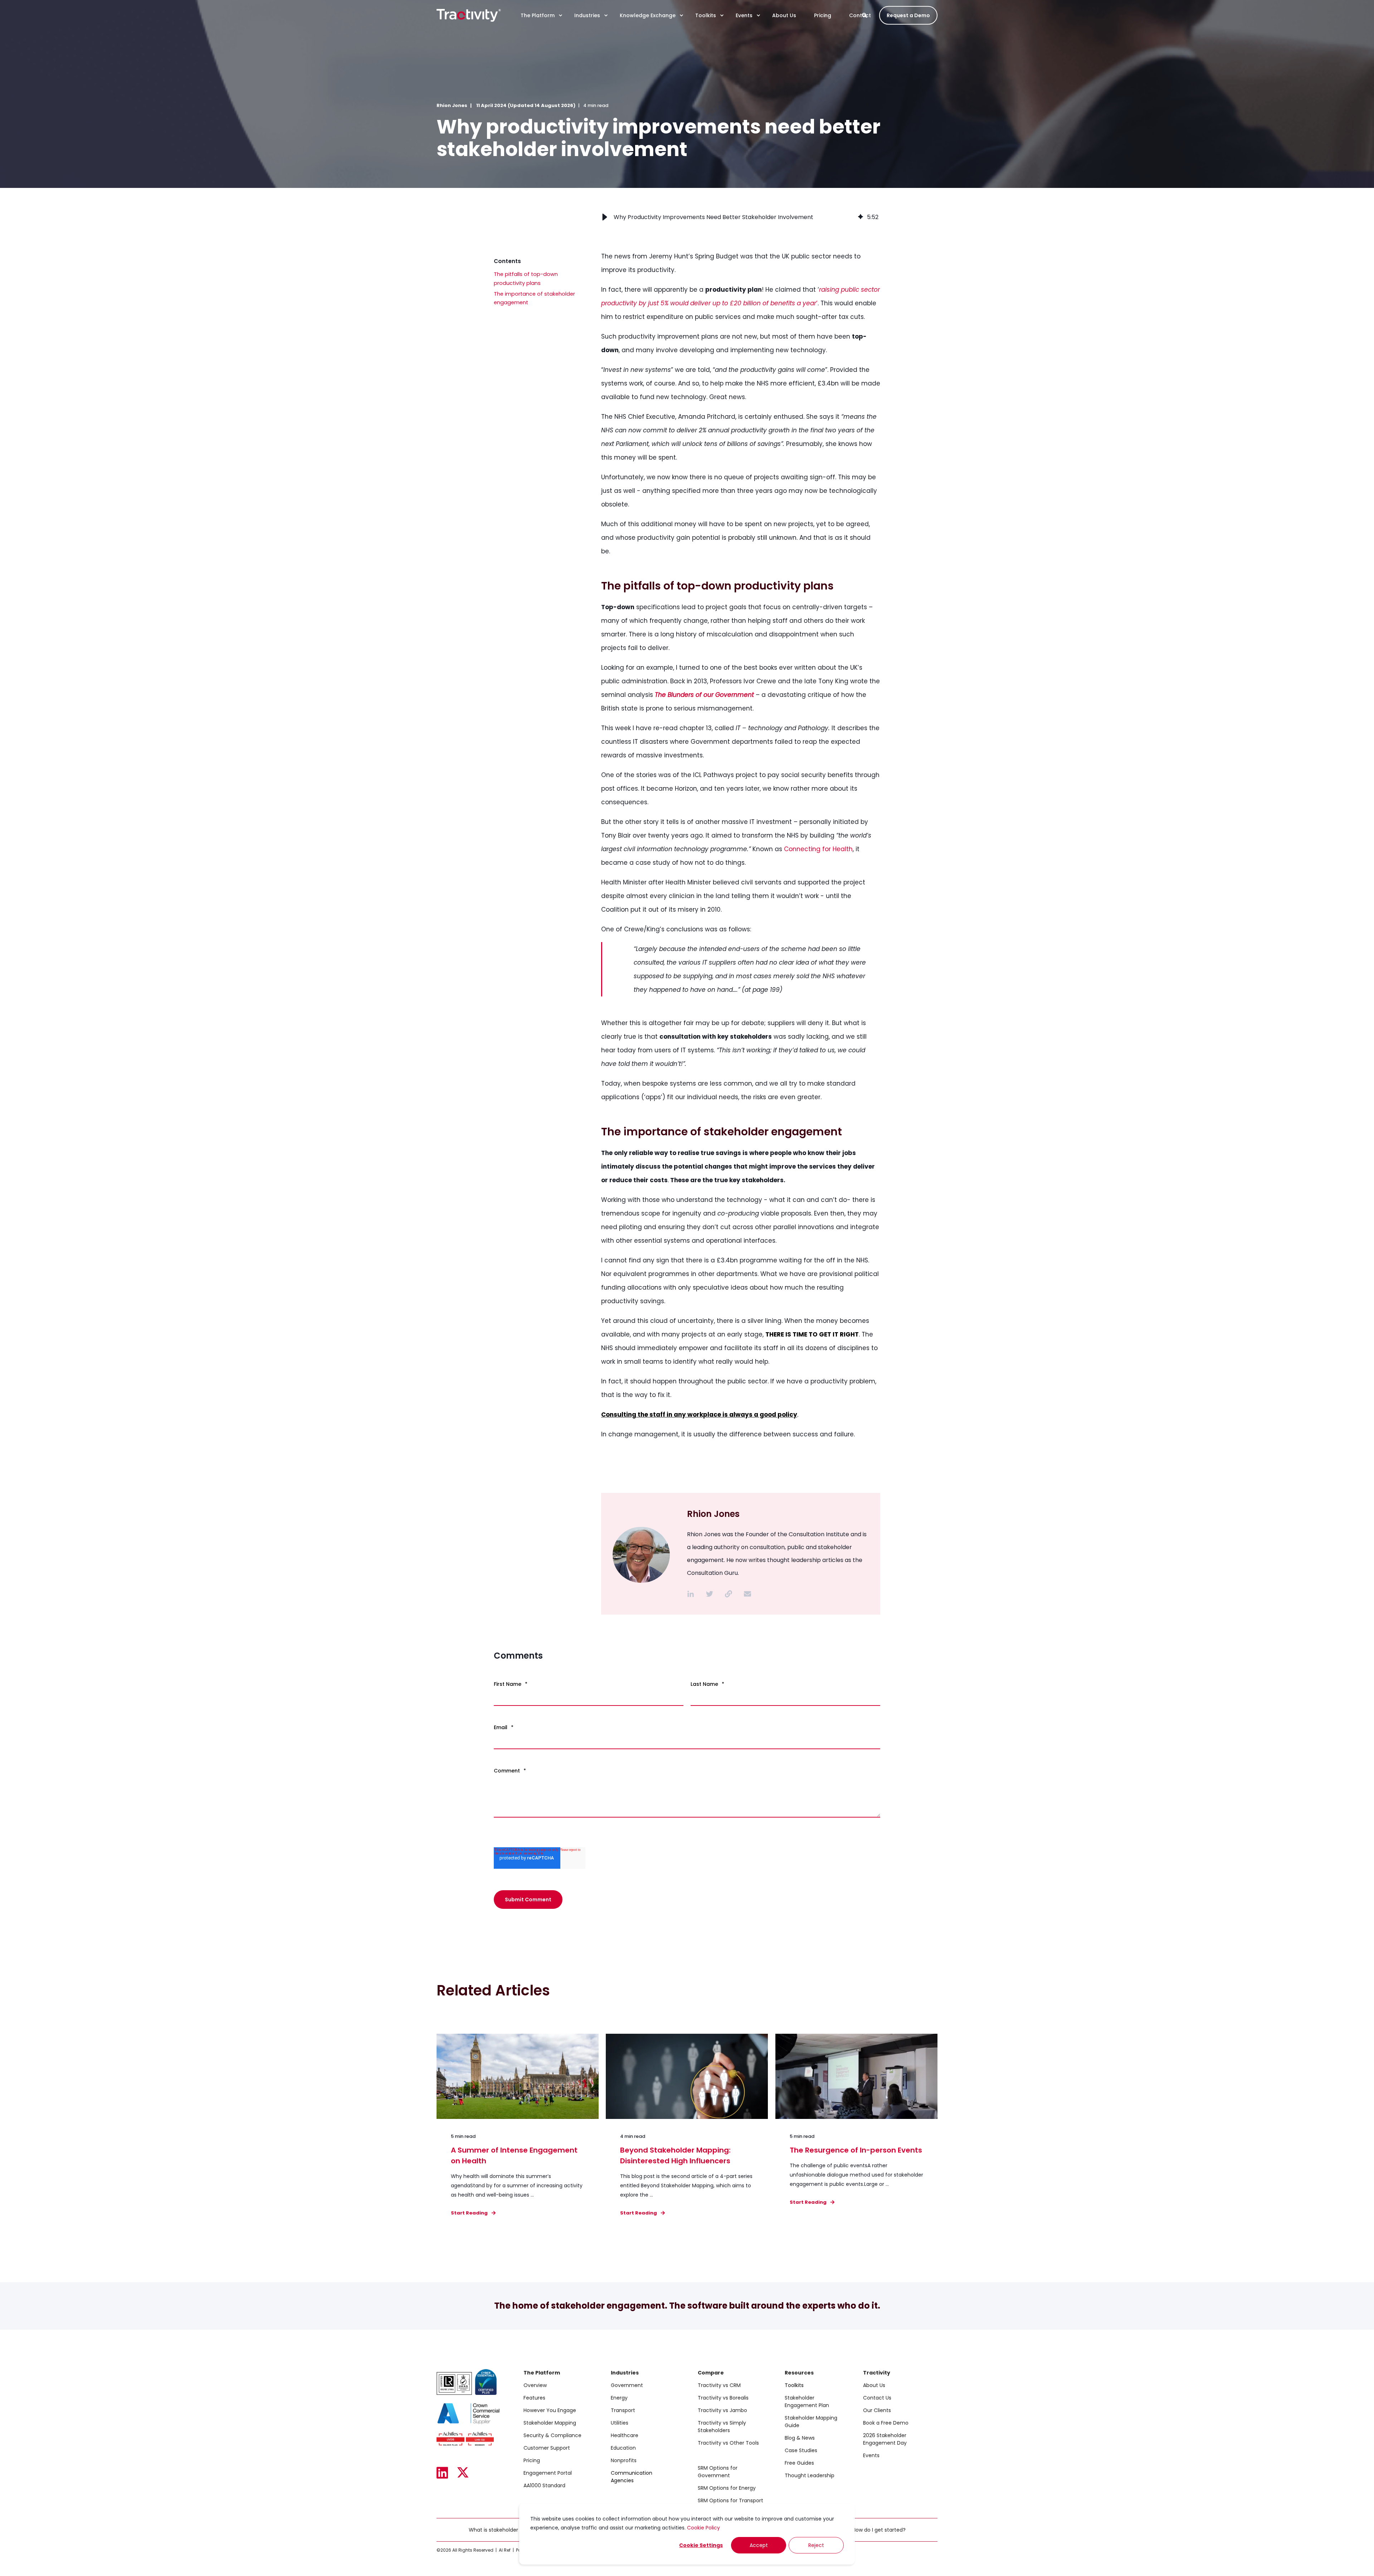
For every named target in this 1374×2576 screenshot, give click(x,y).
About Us (874, 2385)
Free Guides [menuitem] (799, 2463)
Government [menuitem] (627, 2385)
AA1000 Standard (544, 2485)
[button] (605, 217)
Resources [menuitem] (799, 2373)
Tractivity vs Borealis (723, 2398)
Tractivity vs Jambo (722, 2410)
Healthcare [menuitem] (625, 2435)
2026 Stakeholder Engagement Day (885, 2439)
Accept (759, 2545)
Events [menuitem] (744, 15)
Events (871, 2455)
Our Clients (877, 2410)
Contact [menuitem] (860, 15)
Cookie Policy (703, 2528)
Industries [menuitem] (587, 15)
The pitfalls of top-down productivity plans (526, 279)
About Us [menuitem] (784, 15)
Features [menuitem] (534, 2398)
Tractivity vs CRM (719, 2385)
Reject (816, 2545)
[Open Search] (865, 15)
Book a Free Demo (886, 2423)
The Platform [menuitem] (538, 15)
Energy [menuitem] (619, 2398)
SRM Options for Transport (730, 2500)
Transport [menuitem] (623, 2410)
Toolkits (794, 2385)
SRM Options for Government (718, 2472)
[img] (861, 217)
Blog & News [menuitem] (800, 2438)
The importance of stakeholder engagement (534, 298)
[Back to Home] (469, 15)
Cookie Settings (701, 2545)
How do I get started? (879, 2530)
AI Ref (505, 2550)
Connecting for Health (818, 849)
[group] (741, 217)
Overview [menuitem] (535, 2385)
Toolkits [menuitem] (706, 15)
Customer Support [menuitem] (547, 2448)
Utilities (620, 2423)
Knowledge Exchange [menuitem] (648, 15)
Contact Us (877, 2398)
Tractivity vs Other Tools (728, 2443)
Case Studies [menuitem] (801, 2450)
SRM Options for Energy (727, 2488)
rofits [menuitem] (630, 2460)
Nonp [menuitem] (617, 2460)
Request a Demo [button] (908, 15)
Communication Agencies (632, 2477)
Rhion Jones (452, 105)
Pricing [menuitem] (823, 15)
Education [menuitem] (623, 2448)
